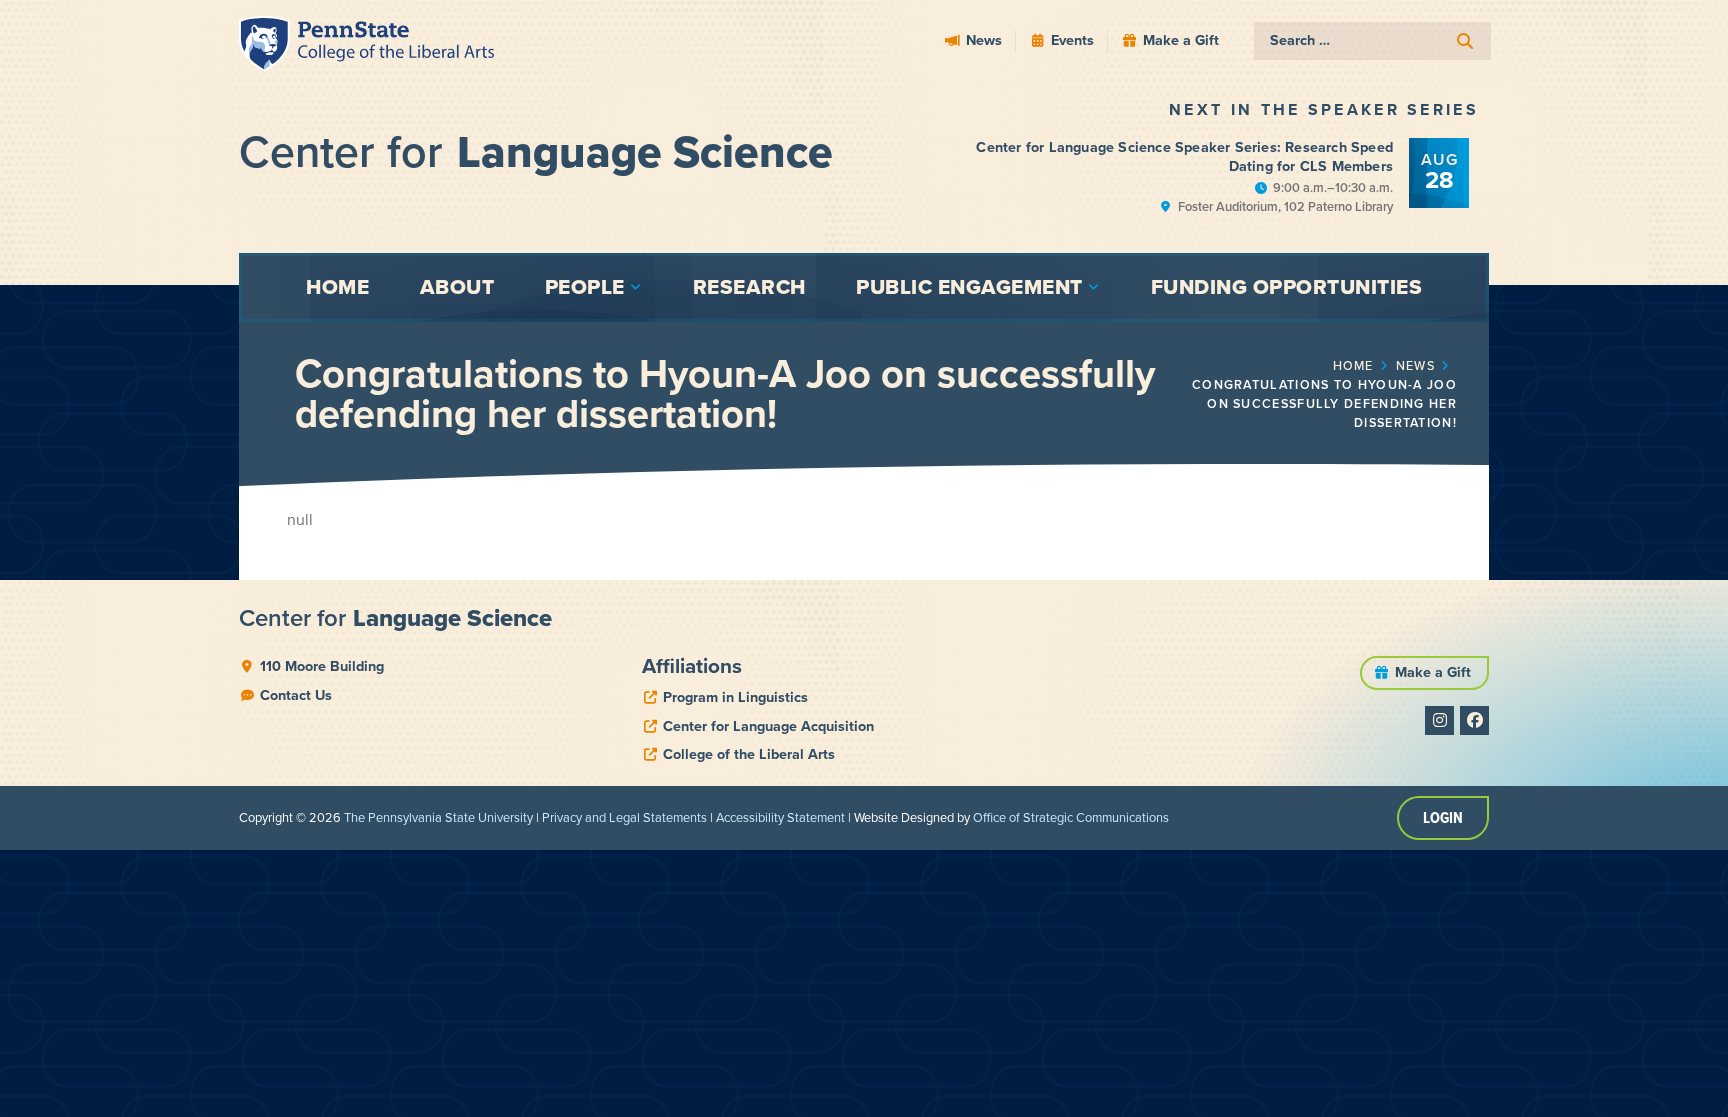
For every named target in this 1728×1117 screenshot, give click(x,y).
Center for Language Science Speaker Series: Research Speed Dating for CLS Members (1184, 156)
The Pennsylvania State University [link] (438, 817)
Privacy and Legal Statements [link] (624, 817)
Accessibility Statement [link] (780, 817)
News (1415, 366)
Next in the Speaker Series (1324, 109)
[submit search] (1465, 41)
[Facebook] (1474, 720)
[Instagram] (1439, 720)
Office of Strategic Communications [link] (1071, 817)
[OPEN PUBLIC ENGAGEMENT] (1094, 287)
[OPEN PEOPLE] (636, 287)
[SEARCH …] (1372, 41)
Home (1353, 366)
